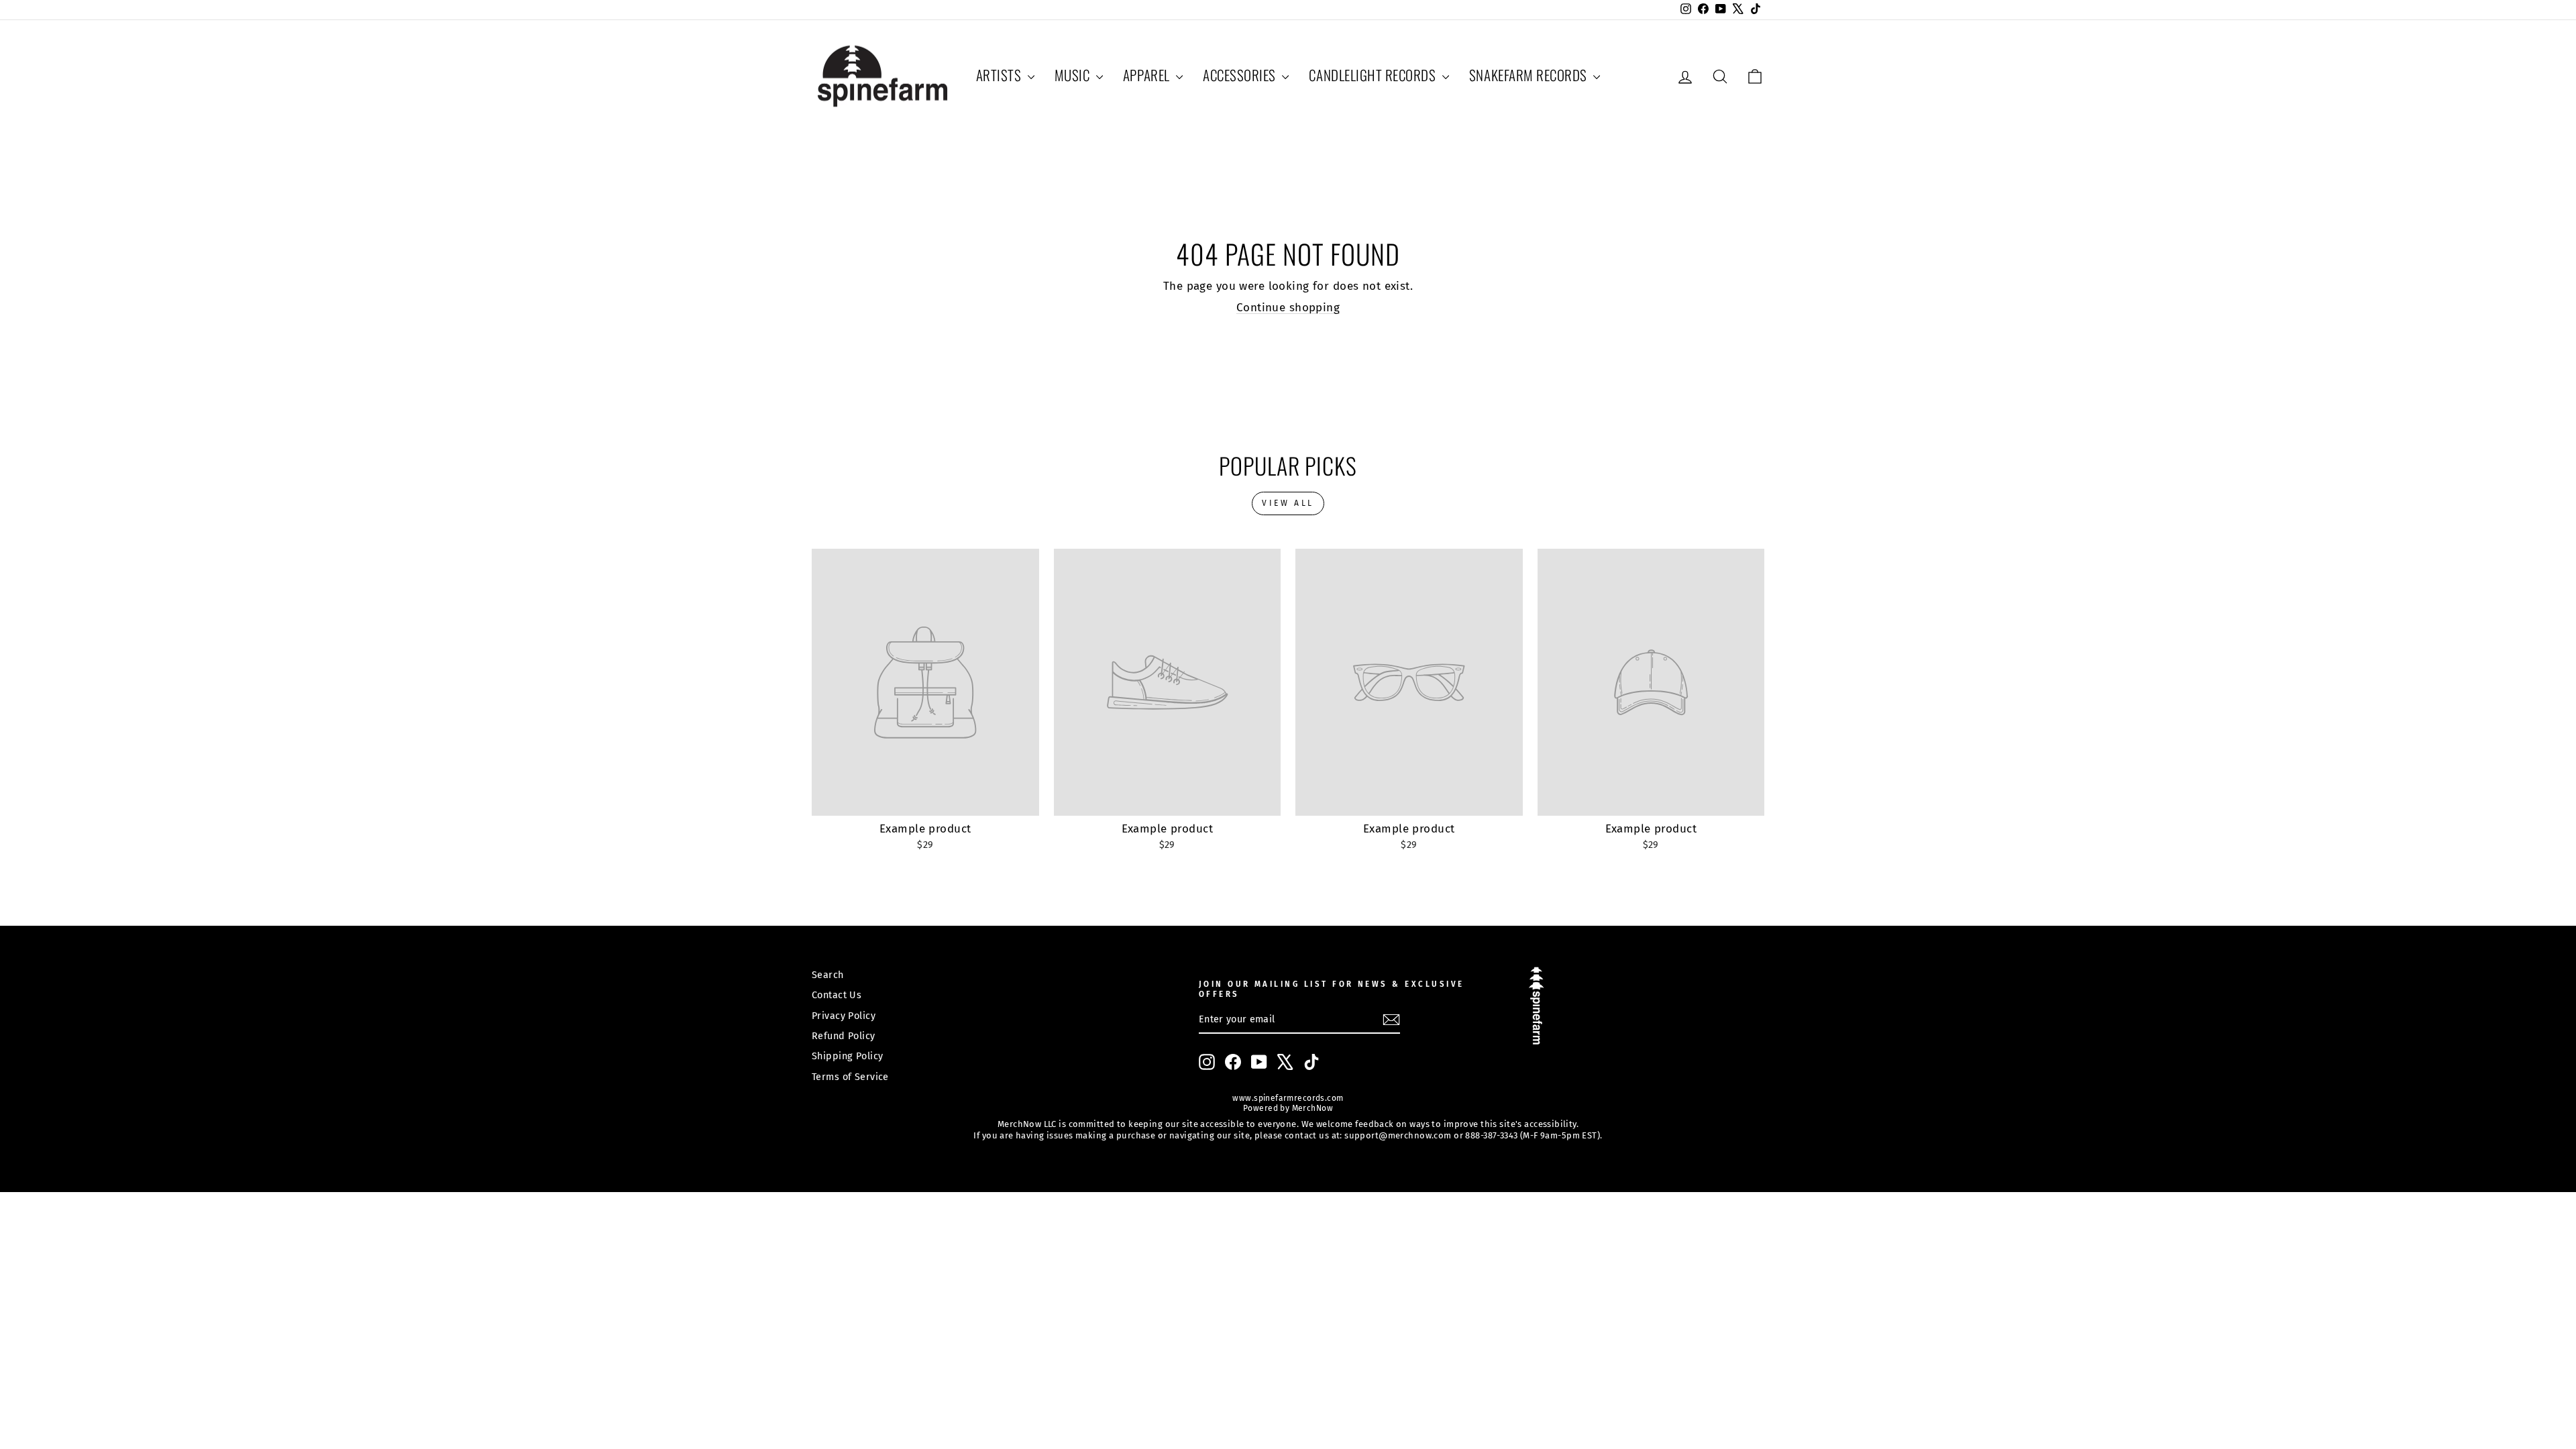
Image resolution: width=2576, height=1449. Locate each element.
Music (1074, 75)
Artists (1000, 75)
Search (828, 975)
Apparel (1148, 75)
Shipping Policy (847, 1056)
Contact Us (837, 995)
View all (1288, 503)
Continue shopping (1288, 308)
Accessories (1241, 75)
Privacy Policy (844, 1016)
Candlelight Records (1374, 75)
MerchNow (1311, 1108)
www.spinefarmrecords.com (1288, 1098)
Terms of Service (850, 1077)
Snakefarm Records (1529, 75)
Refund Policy (844, 1036)
